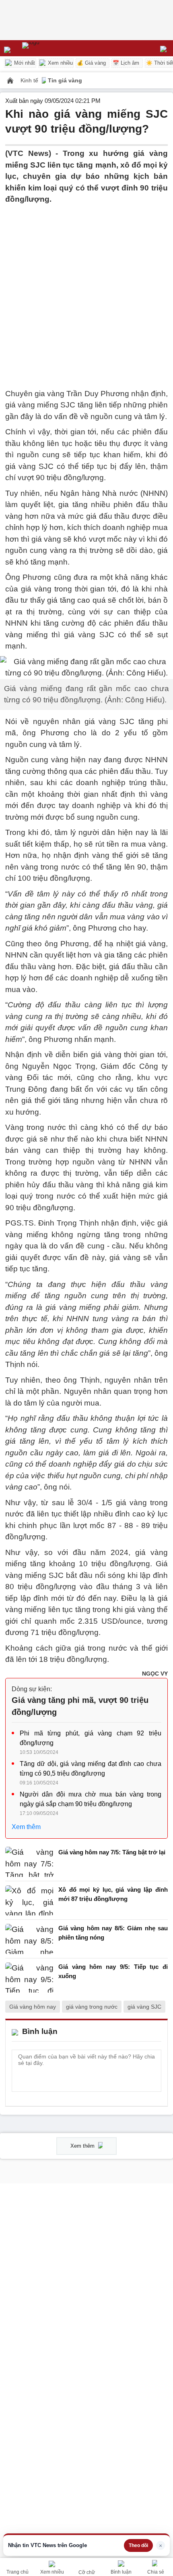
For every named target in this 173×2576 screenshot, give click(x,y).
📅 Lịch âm (126, 63)
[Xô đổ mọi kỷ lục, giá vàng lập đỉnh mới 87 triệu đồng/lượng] (29, 1900)
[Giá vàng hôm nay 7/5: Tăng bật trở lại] (29, 1862)
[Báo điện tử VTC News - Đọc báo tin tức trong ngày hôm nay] (49, 48)
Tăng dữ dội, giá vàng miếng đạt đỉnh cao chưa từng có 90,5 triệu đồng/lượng (91, 1769)
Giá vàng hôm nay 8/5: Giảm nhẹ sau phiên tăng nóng (113, 1933)
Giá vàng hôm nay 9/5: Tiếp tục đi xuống (113, 1971)
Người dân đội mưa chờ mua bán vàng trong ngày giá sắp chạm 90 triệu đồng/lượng (91, 1799)
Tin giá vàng (65, 80)
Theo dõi (138, 2545)
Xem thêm (26, 1827)
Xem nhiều (60, 63)
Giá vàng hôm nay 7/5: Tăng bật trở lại (112, 1852)
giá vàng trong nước (92, 2007)
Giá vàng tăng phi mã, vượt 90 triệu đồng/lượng (80, 1706)
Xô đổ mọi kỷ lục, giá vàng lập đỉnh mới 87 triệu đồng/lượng (113, 1894)
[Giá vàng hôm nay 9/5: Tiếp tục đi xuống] (29, 1978)
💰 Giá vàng (91, 63)
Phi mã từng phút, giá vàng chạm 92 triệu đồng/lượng (91, 1738)
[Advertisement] (86, 292)
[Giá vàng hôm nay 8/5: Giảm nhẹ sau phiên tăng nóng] (29, 1939)
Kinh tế (30, 80)
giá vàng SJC (144, 2007)
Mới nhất (24, 63)
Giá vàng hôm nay (33, 2007)
